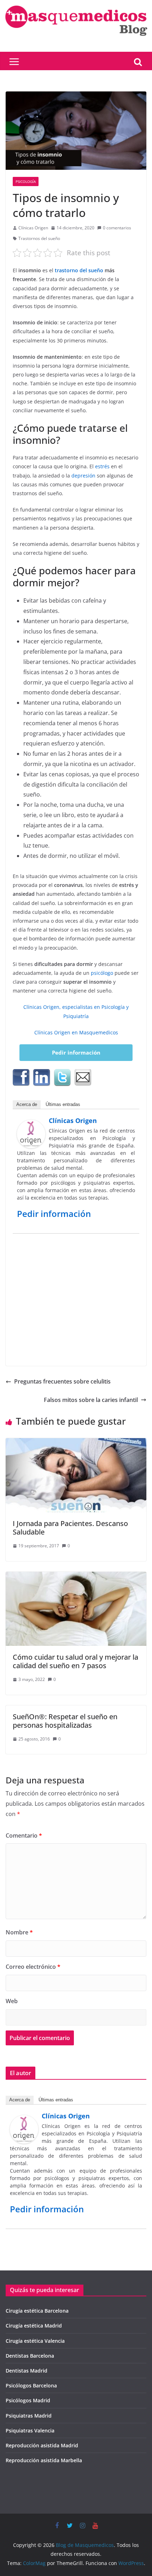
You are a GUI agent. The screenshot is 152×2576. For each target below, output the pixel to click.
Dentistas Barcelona (30, 2356)
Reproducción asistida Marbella (44, 2460)
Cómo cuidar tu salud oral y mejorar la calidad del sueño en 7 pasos (75, 1661)
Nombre (19, 1932)
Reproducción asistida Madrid (42, 2445)
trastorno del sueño (79, 270)
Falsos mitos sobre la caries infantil (91, 1400)
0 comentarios (117, 228)
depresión (83, 476)
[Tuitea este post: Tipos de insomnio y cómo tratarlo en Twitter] (62, 1078)
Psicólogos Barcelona (31, 2385)
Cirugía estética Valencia (35, 2341)
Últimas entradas (63, 1104)
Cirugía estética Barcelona (37, 2311)
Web (12, 2001)
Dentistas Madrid (27, 2371)
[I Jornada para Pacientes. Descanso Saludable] (76, 1443)
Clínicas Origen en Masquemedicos (76, 1032)
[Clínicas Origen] (31, 1125)
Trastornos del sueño (39, 238)
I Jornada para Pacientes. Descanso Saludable (70, 1528)
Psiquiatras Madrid (29, 2416)
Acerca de (27, 1104)
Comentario (24, 1835)
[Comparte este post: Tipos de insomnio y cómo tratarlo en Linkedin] (42, 1078)
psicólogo (102, 973)
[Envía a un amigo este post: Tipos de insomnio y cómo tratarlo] (83, 1078)
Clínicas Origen (33, 228)
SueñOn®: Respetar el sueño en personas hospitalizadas (65, 1721)
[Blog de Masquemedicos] (76, 5)
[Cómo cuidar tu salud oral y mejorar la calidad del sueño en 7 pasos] (76, 1577)
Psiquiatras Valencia (30, 2430)
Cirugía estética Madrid (34, 2326)
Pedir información (76, 1052)
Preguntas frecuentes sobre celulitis (62, 1381)
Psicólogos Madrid (28, 2400)
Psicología (26, 181)
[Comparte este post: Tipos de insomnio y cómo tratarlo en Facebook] (21, 1078)
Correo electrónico (33, 1967)
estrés (102, 466)
